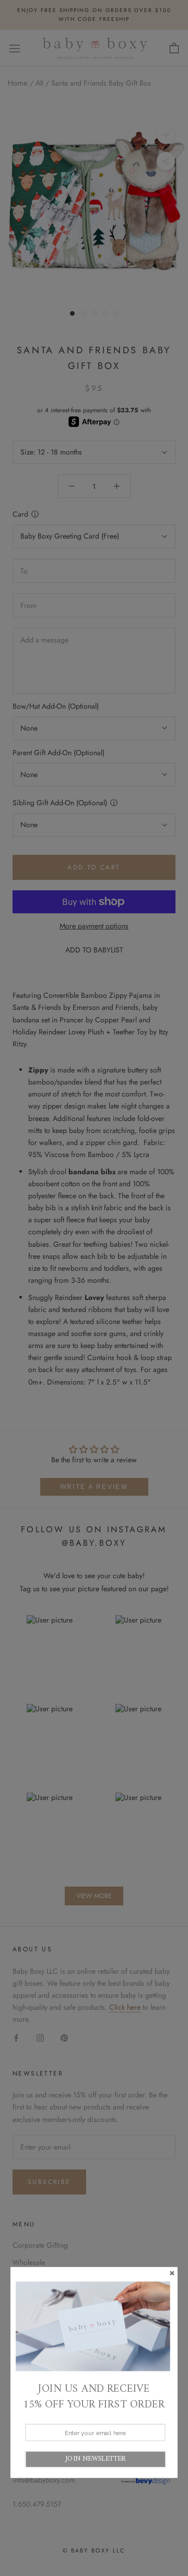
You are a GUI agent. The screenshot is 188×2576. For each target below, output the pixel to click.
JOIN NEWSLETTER (95, 2459)
